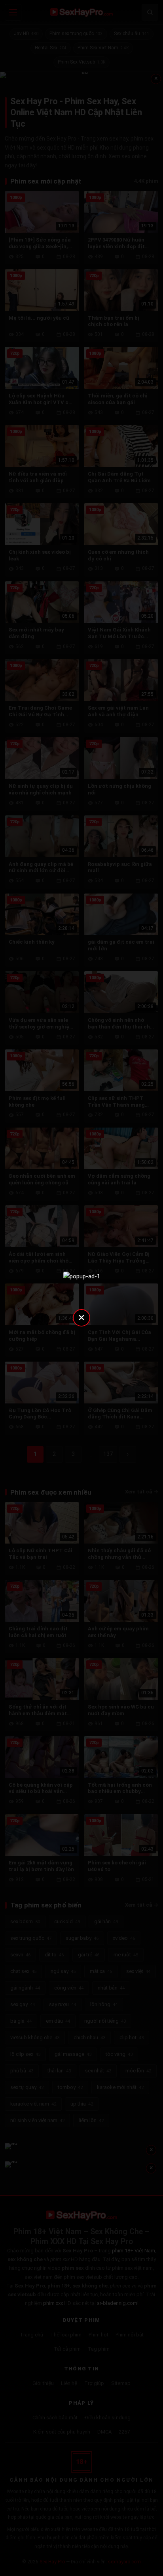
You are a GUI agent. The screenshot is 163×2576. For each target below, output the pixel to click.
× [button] (81, 1317)
